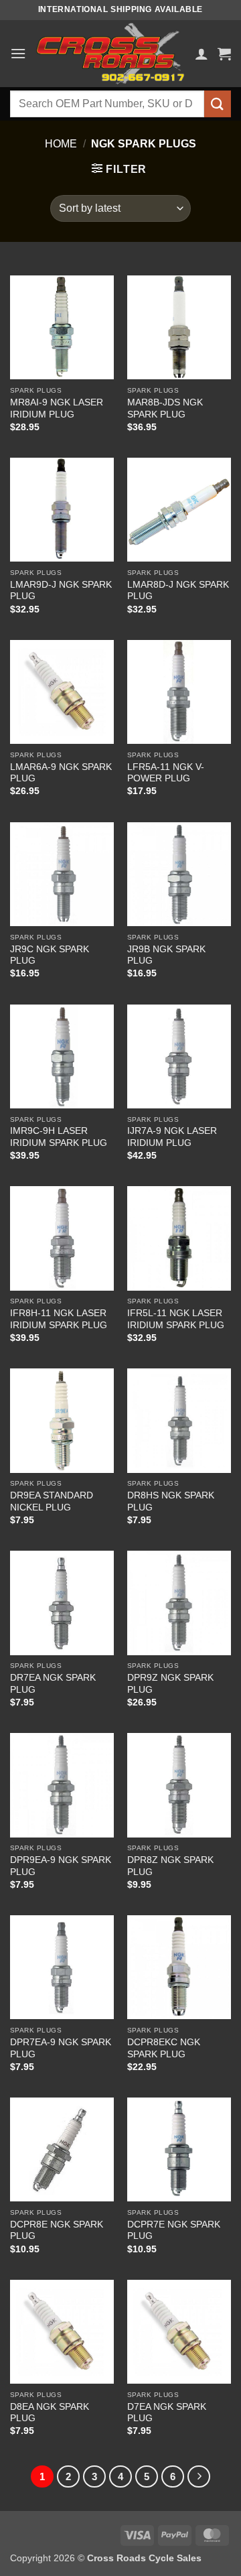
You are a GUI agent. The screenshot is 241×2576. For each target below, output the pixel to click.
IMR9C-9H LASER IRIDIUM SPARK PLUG (59, 1137)
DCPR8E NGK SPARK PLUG (57, 2231)
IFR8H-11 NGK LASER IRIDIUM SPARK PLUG (59, 1319)
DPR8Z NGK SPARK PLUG (170, 1866)
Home (61, 144)
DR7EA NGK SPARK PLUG (53, 1684)
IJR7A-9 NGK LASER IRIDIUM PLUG (172, 1137)
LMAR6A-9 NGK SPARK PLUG (61, 773)
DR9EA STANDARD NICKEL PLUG (52, 1501)
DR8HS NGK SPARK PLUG (171, 1501)
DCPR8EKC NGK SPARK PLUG (164, 2048)
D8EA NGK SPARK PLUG (50, 2413)
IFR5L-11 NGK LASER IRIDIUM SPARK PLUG (176, 1319)
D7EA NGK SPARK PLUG (167, 2413)
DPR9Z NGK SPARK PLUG (170, 1684)
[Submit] (218, 104)
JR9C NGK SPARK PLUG (50, 955)
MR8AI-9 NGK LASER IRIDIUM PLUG (57, 408)
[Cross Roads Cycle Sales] (110, 54)
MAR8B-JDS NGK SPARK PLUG (165, 408)
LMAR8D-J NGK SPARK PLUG (178, 591)
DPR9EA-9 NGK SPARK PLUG (61, 1866)
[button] (18, 53)
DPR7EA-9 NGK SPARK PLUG (61, 2048)
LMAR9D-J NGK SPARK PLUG (61, 591)
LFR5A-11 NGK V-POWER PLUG (166, 773)
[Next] (199, 2477)
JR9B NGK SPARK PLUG (166, 955)
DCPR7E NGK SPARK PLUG (174, 2231)
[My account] (202, 54)
